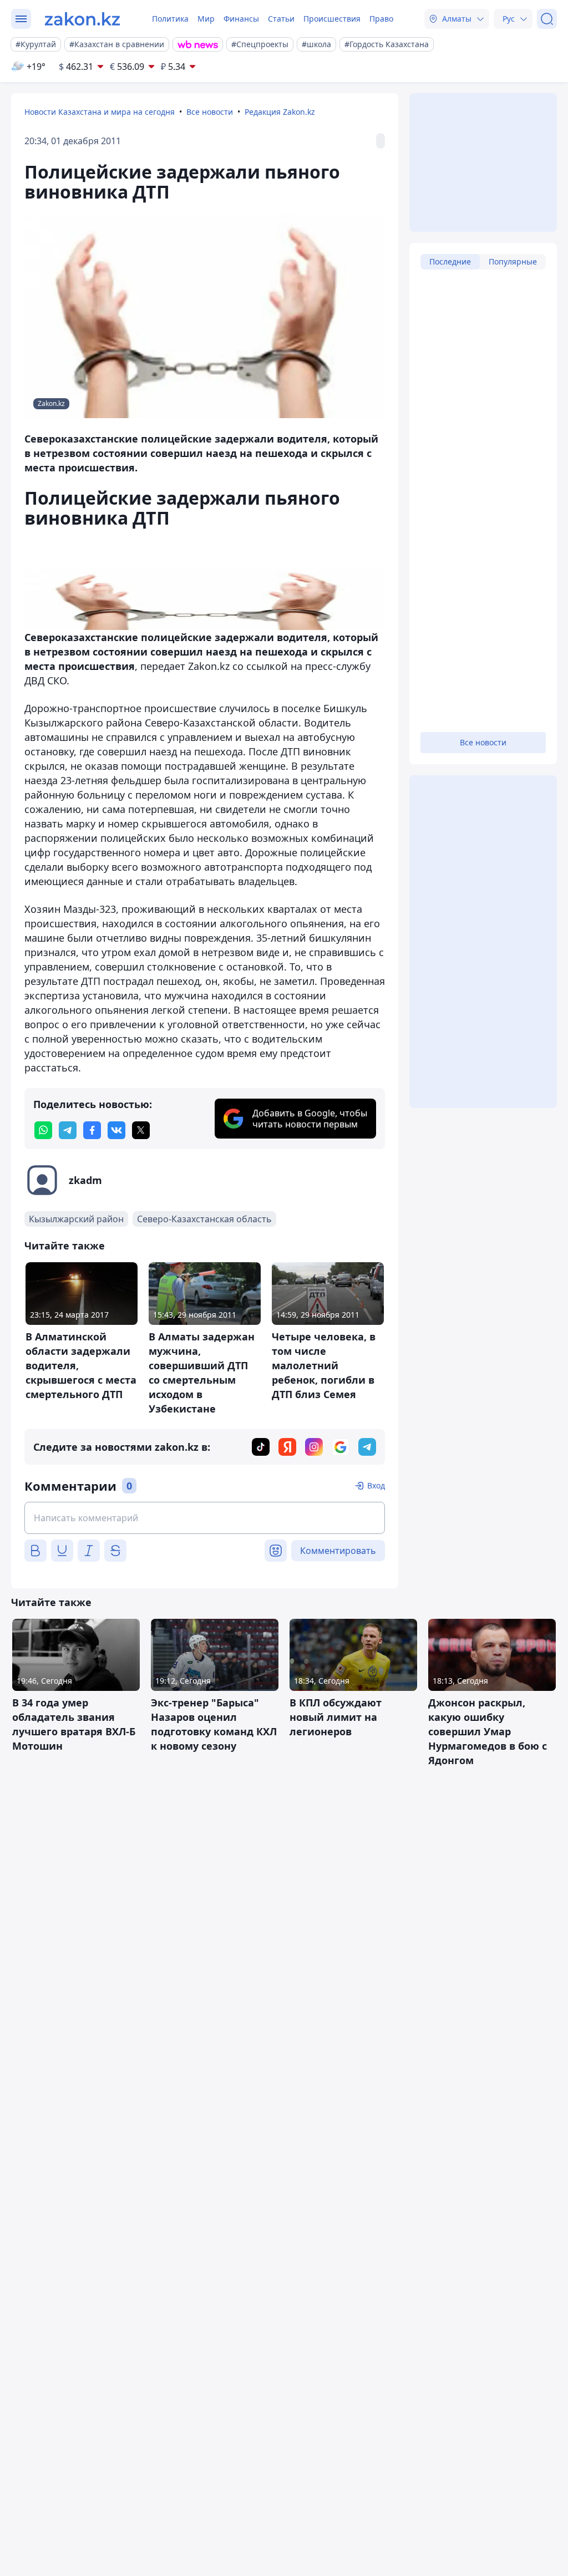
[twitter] (141, 1130)
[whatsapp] (43, 1130)
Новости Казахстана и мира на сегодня (100, 112)
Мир (206, 19)
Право (381, 19)
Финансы (241, 19)
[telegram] (68, 1130)
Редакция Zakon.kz (280, 112)
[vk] (116, 1130)
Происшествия (332, 19)
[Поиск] (547, 19)
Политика (170, 19)
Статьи (281, 19)
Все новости (210, 112)
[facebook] (92, 1130)
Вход (376, 1485)
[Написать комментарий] (205, 1518)
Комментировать (338, 1551)
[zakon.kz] (82, 19)
